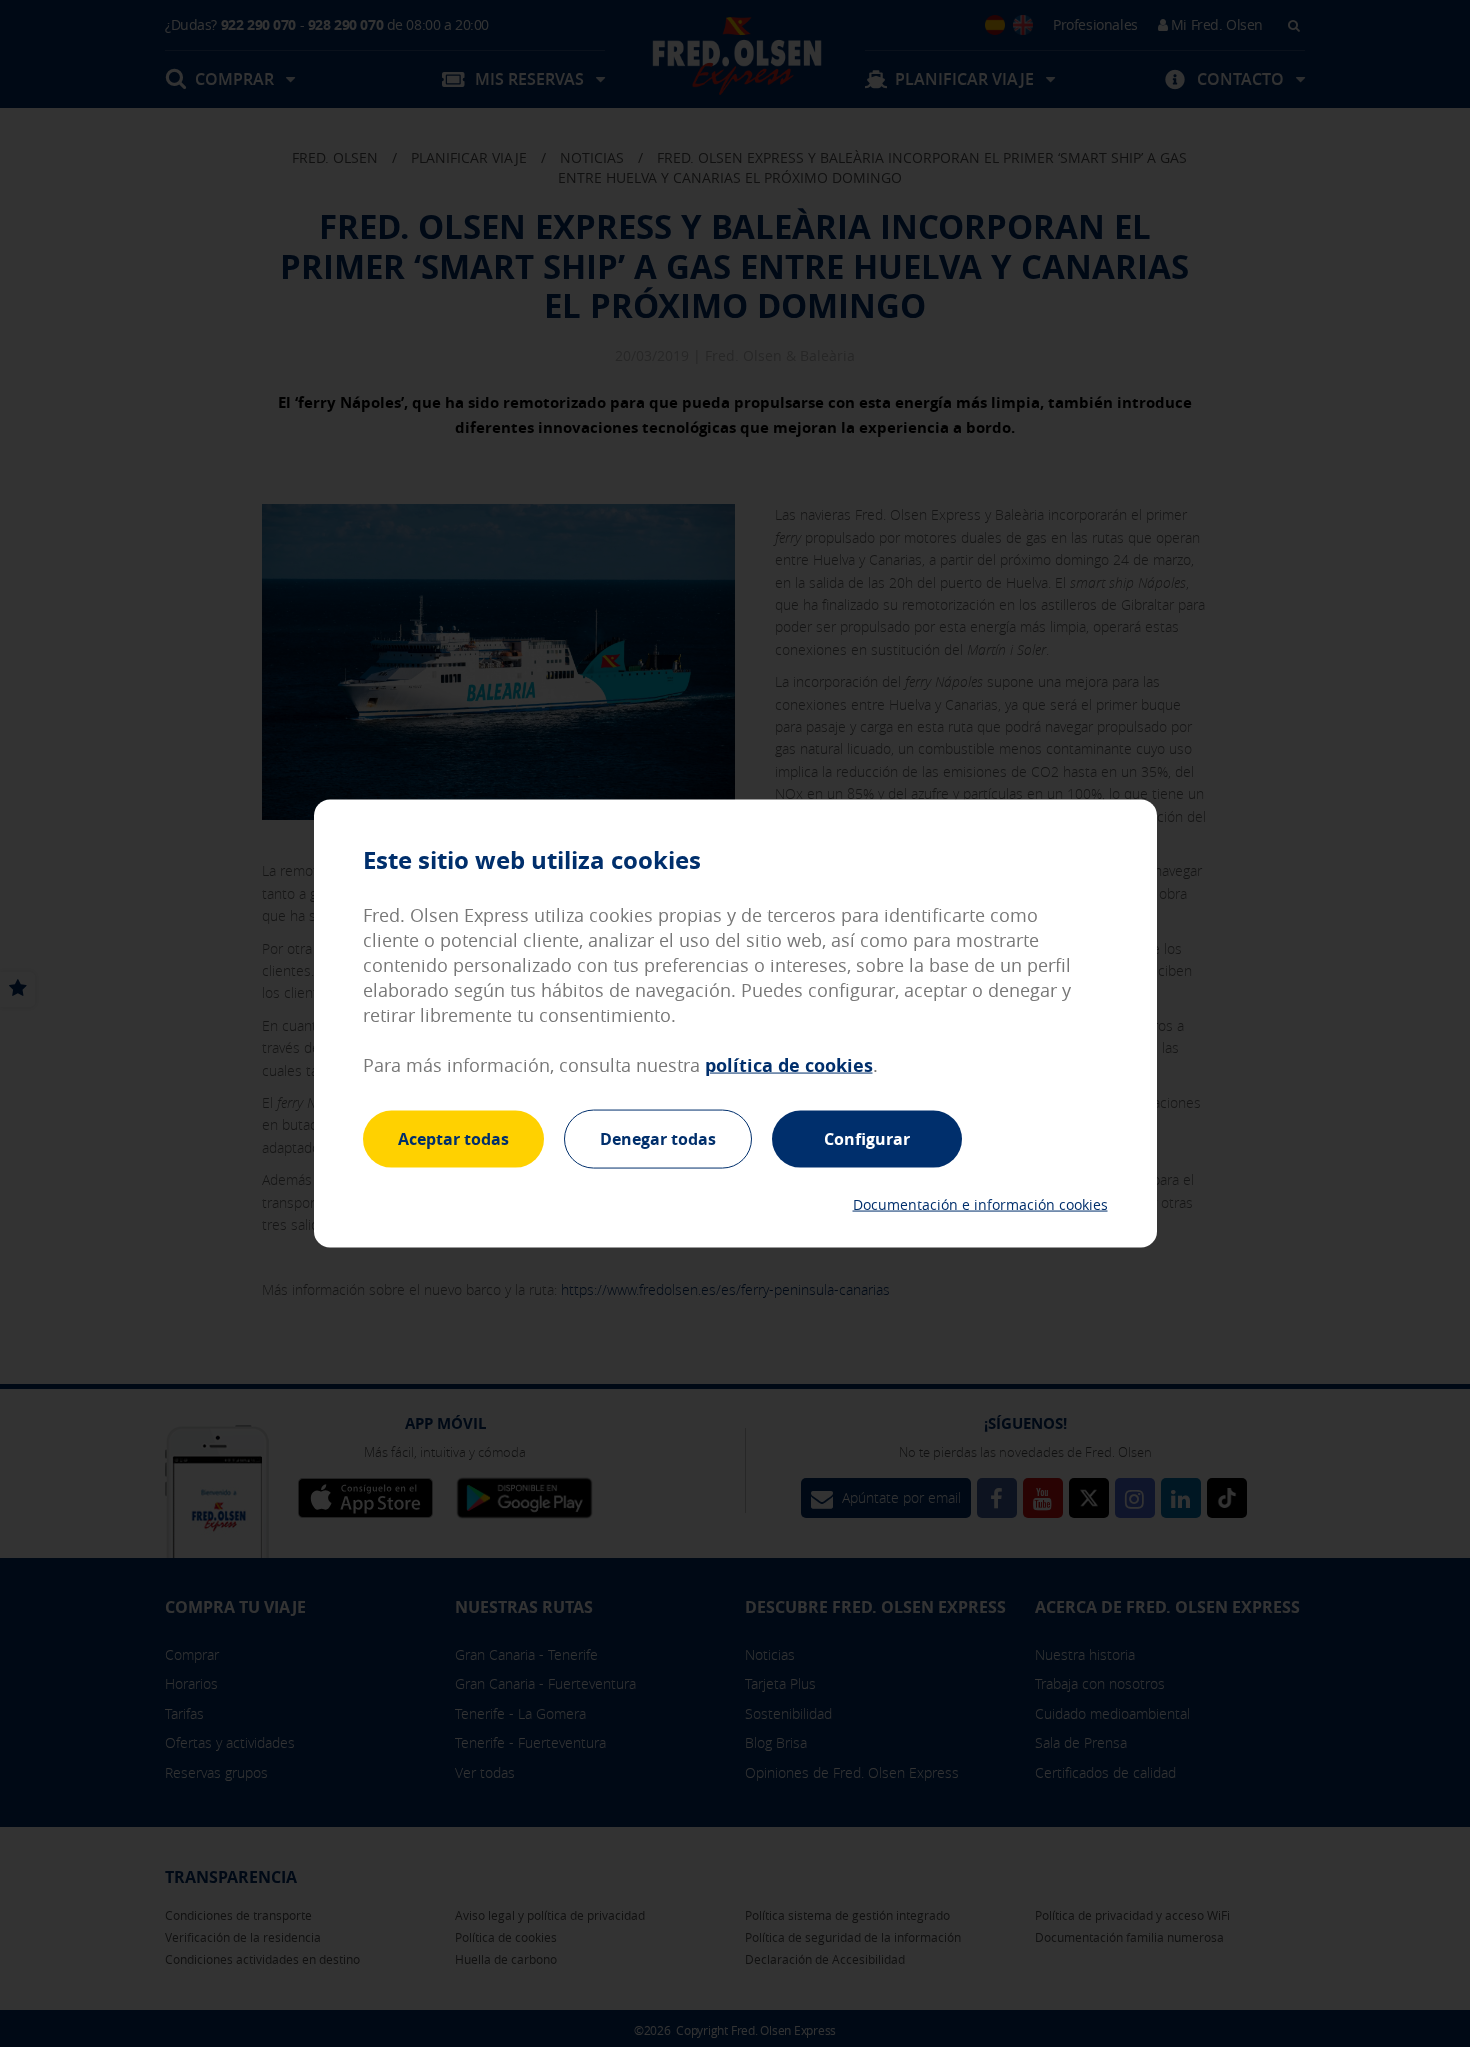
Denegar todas (658, 1138)
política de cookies (789, 1064)
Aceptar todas (453, 1138)
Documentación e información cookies (980, 1204)
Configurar (867, 1138)
